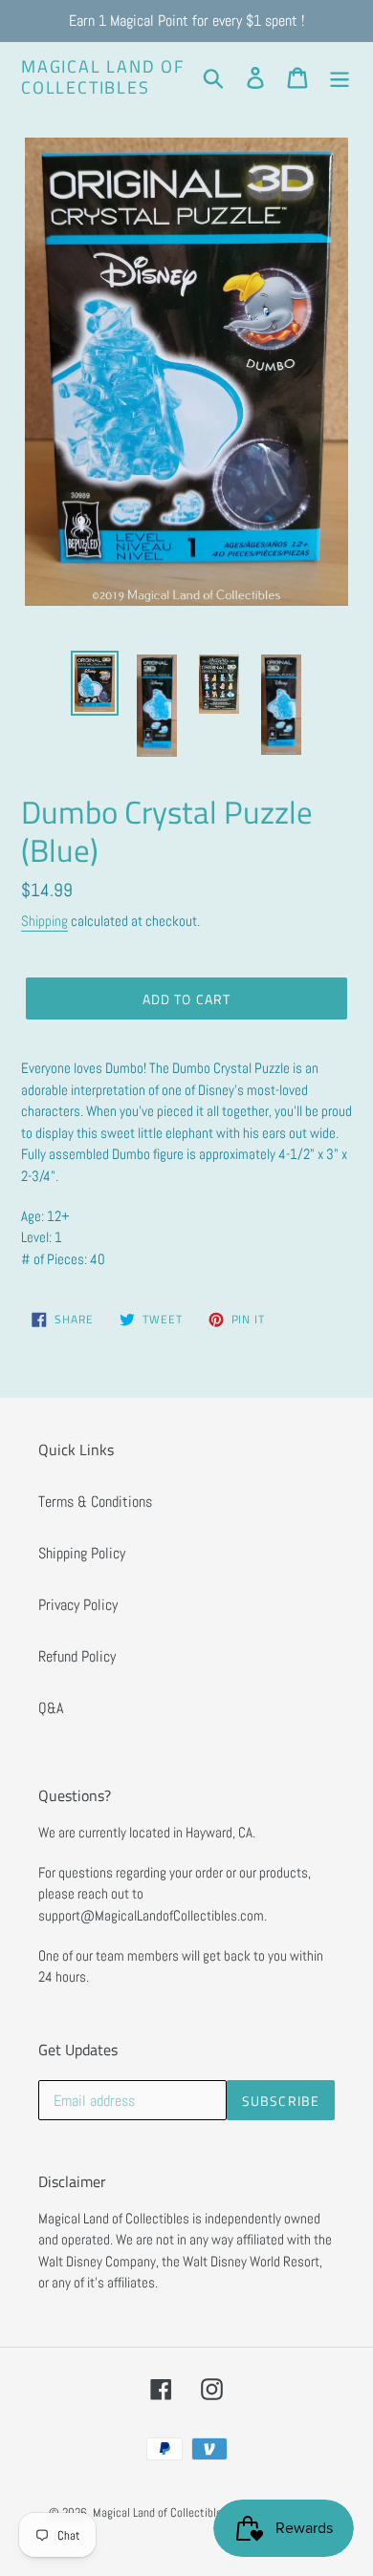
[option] (95, 684)
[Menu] (340, 76)
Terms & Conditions (95, 1502)
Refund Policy (77, 1656)
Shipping (44, 921)
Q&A (51, 1708)
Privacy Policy (78, 1605)
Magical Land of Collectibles (103, 77)
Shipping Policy (82, 1553)
